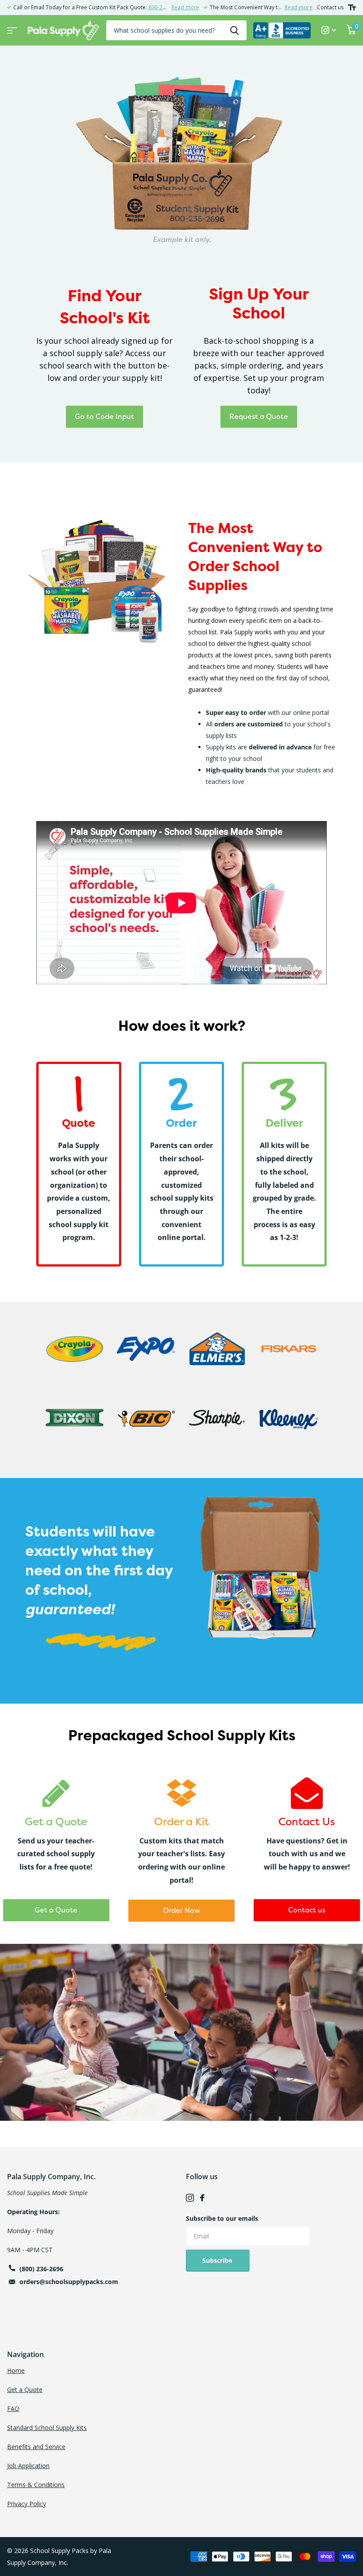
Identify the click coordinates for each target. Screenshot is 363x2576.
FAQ (13, 2409)
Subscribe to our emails (222, 2218)
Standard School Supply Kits (47, 2428)
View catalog (11, 28)
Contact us (330, 7)
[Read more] (329, 30)
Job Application (28, 2466)
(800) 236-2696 (41, 2269)
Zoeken (234, 30)
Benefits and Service (36, 2447)
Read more (185, 7)
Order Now (181, 1910)
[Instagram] (190, 2198)
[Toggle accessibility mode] (352, 8)
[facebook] (202, 2198)
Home (16, 2371)
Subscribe (218, 2260)
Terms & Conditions (36, 2485)
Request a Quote (259, 416)
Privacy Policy (27, 2504)
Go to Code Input (104, 416)
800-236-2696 (166, 7)
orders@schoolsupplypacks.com (69, 2282)
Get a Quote (56, 1910)
